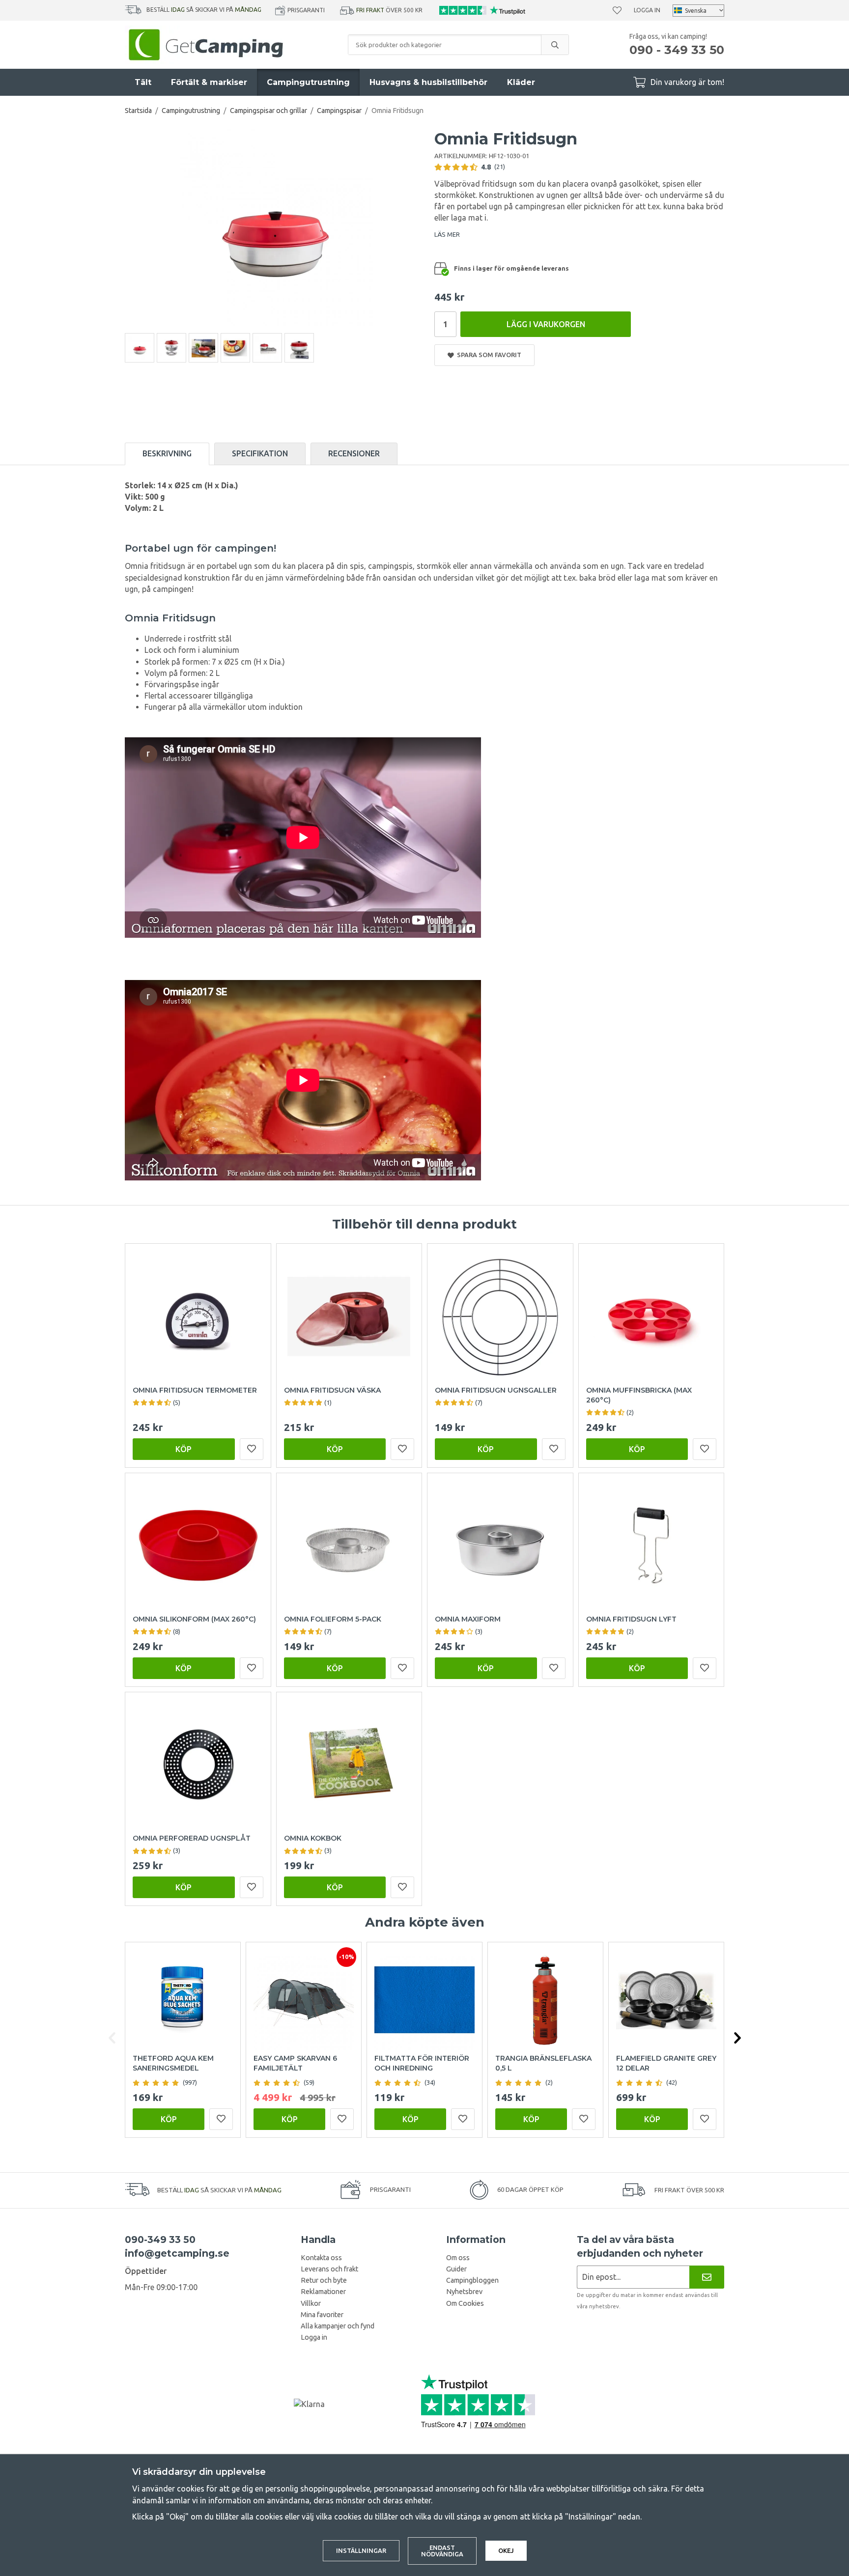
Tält (143, 82)
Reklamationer (323, 2292)
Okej (506, 2550)
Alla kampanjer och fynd (338, 2326)
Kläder (521, 82)
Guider (456, 2269)
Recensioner (354, 453)
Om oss (458, 2258)
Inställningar (361, 2550)
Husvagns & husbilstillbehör (428, 82)
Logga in (647, 10)
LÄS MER (447, 234)
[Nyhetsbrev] (707, 2277)
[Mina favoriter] (617, 10)
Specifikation (260, 453)
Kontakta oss (321, 2258)
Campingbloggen (472, 2280)
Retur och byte (324, 2280)
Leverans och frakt (329, 2269)
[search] (555, 45)
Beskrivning (167, 453)
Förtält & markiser (209, 82)
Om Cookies (465, 2303)
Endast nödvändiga (442, 2551)
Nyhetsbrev (464, 2292)
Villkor (311, 2303)
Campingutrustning (308, 82)
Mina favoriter (322, 2315)
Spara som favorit (488, 355)
